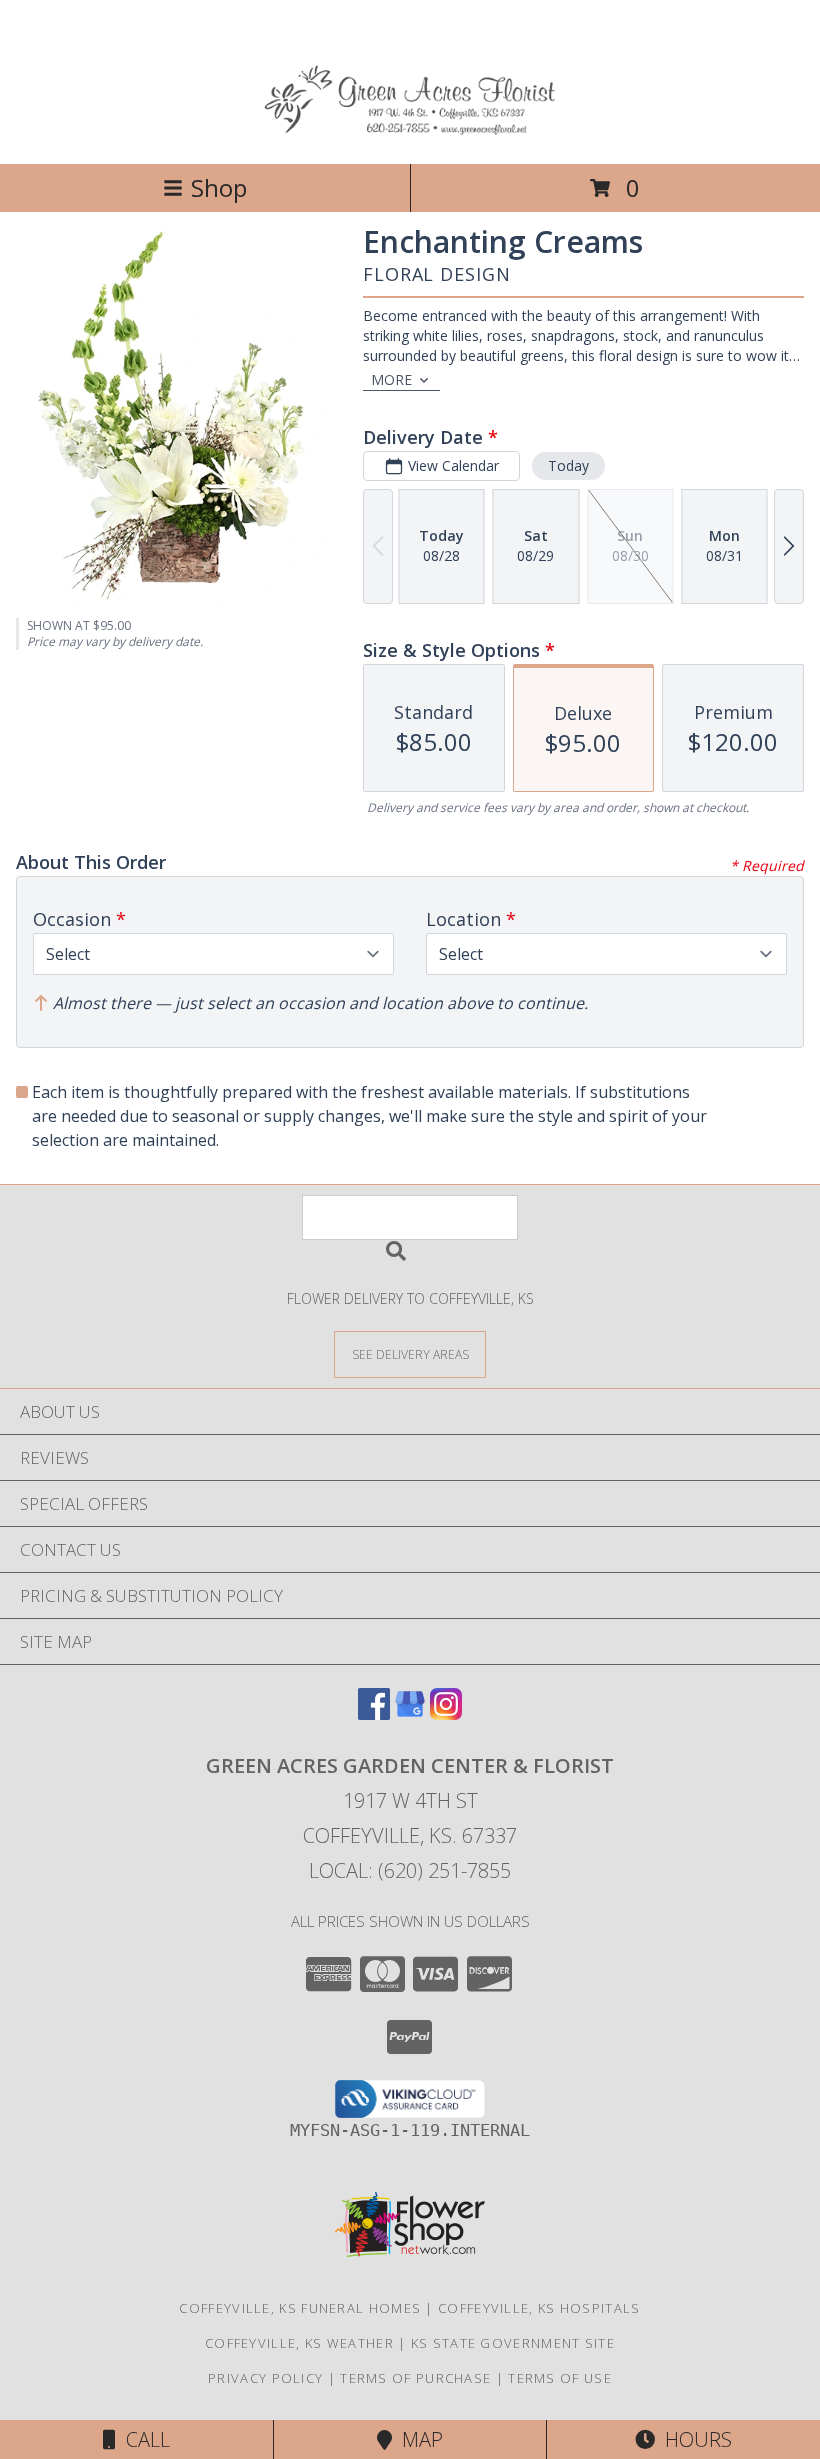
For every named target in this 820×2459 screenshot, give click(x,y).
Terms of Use (560, 2378)
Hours (693, 2439)
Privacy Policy (265, 2378)
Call (143, 2439)
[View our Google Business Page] (410, 1713)
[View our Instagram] (446, 1713)
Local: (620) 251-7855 (410, 1870)
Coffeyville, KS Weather (299, 2343)
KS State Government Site (513, 2343)
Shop (219, 187)
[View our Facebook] (374, 1713)
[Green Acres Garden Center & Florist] (410, 134)
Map (417, 2439)
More (391, 379)
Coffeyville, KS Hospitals (539, 2308)
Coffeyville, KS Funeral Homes (300, 2308)
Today (568, 465)
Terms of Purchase (415, 2378)
